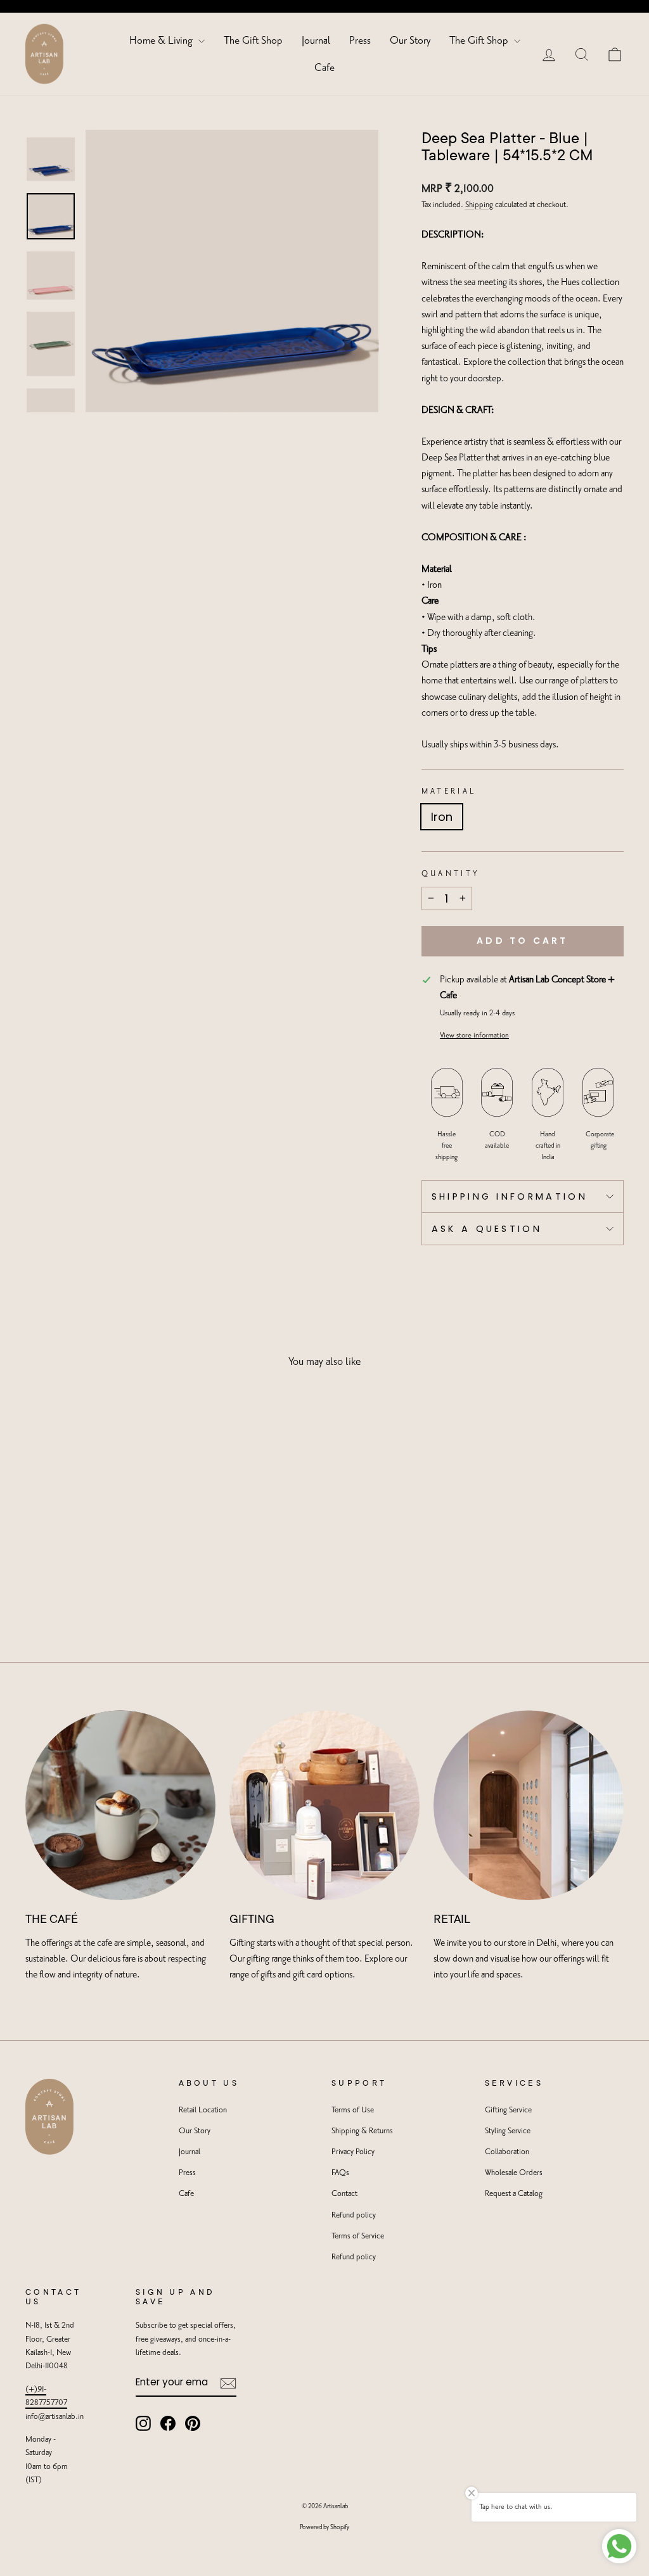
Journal (316, 41)
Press (360, 41)
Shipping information (510, 1196)
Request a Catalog (514, 2194)
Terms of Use (353, 2110)
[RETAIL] (529, 1805)
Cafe (324, 68)
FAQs (340, 2173)
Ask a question (487, 1229)
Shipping (479, 205)
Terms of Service (358, 2236)
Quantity (451, 874)
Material (449, 791)
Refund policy (354, 2215)
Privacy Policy (353, 2152)
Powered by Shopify (324, 2527)
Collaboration (507, 2152)
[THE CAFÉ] (120, 1805)
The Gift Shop (253, 41)
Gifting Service (508, 2110)
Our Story (410, 41)
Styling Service (508, 2131)
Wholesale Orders (514, 2173)
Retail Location (203, 2110)
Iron (442, 817)
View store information (474, 1035)
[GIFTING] (324, 1805)
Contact (344, 2194)
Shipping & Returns (362, 2131)
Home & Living (162, 41)
